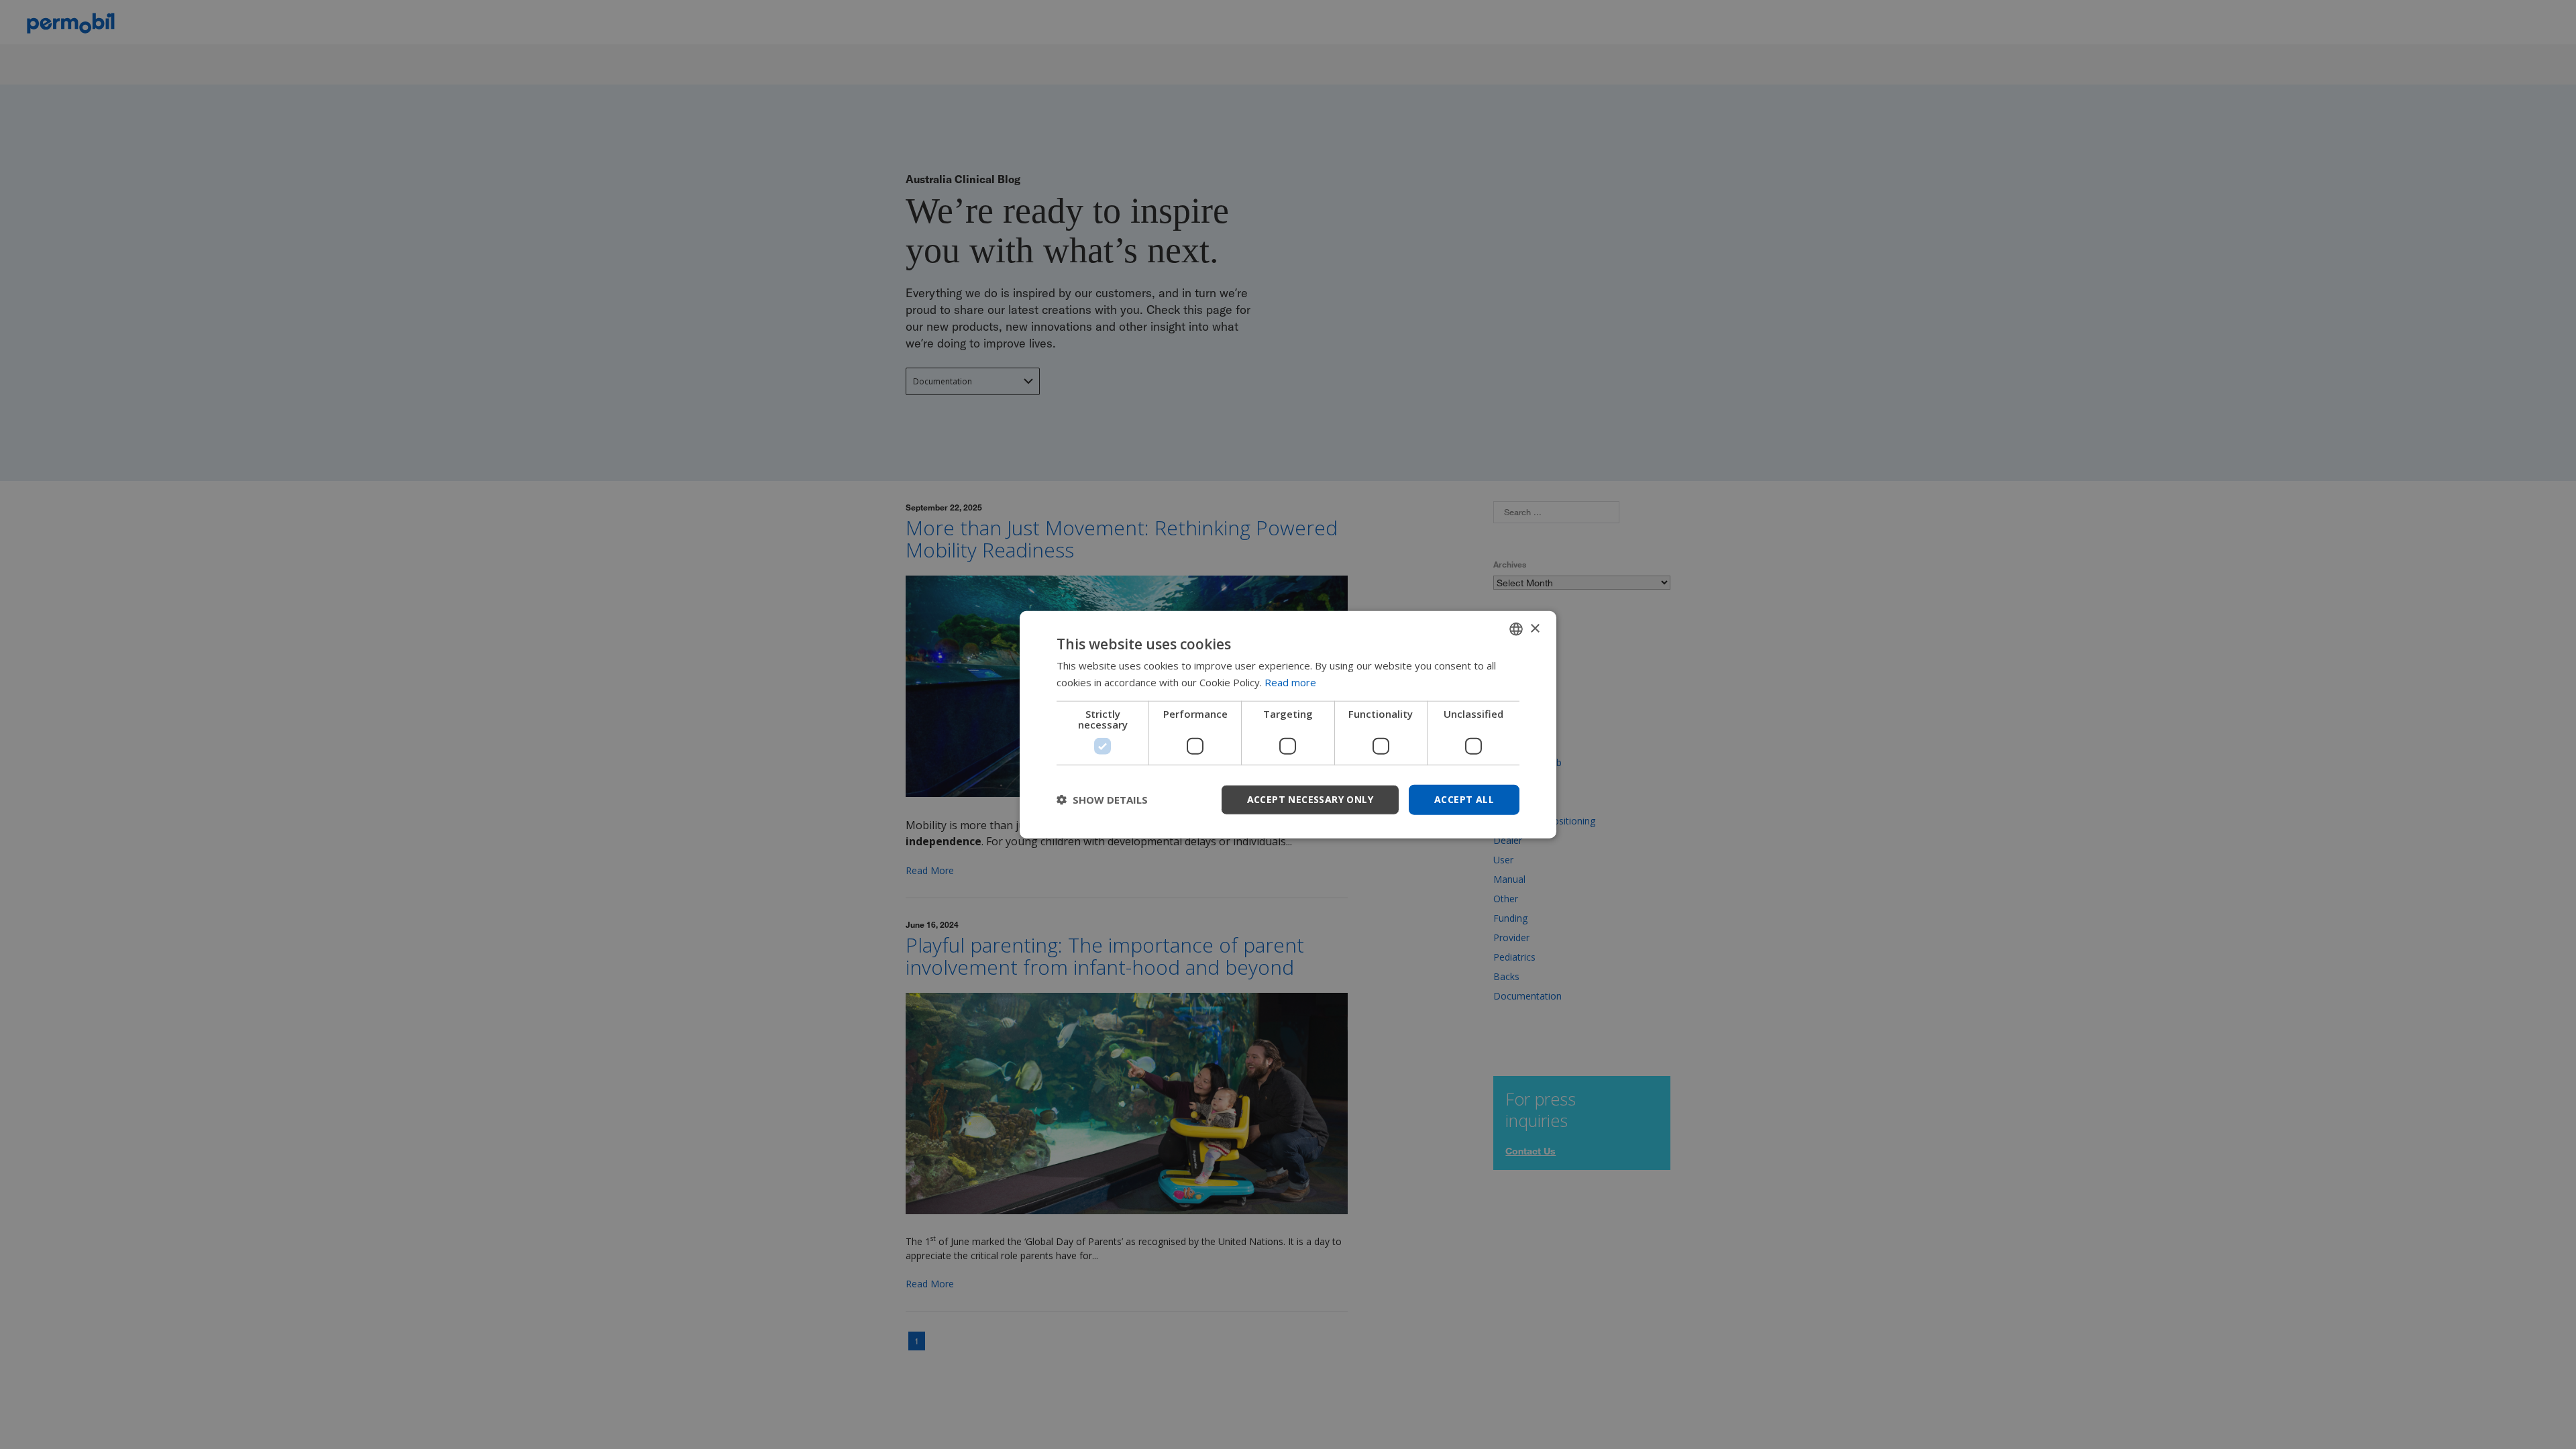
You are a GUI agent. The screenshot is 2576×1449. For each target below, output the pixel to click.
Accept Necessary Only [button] (1310, 799)
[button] (1102, 800)
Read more (1290, 682)
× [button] (1535, 628)
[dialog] (1288, 725)
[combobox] (1516, 629)
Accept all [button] (1464, 799)
